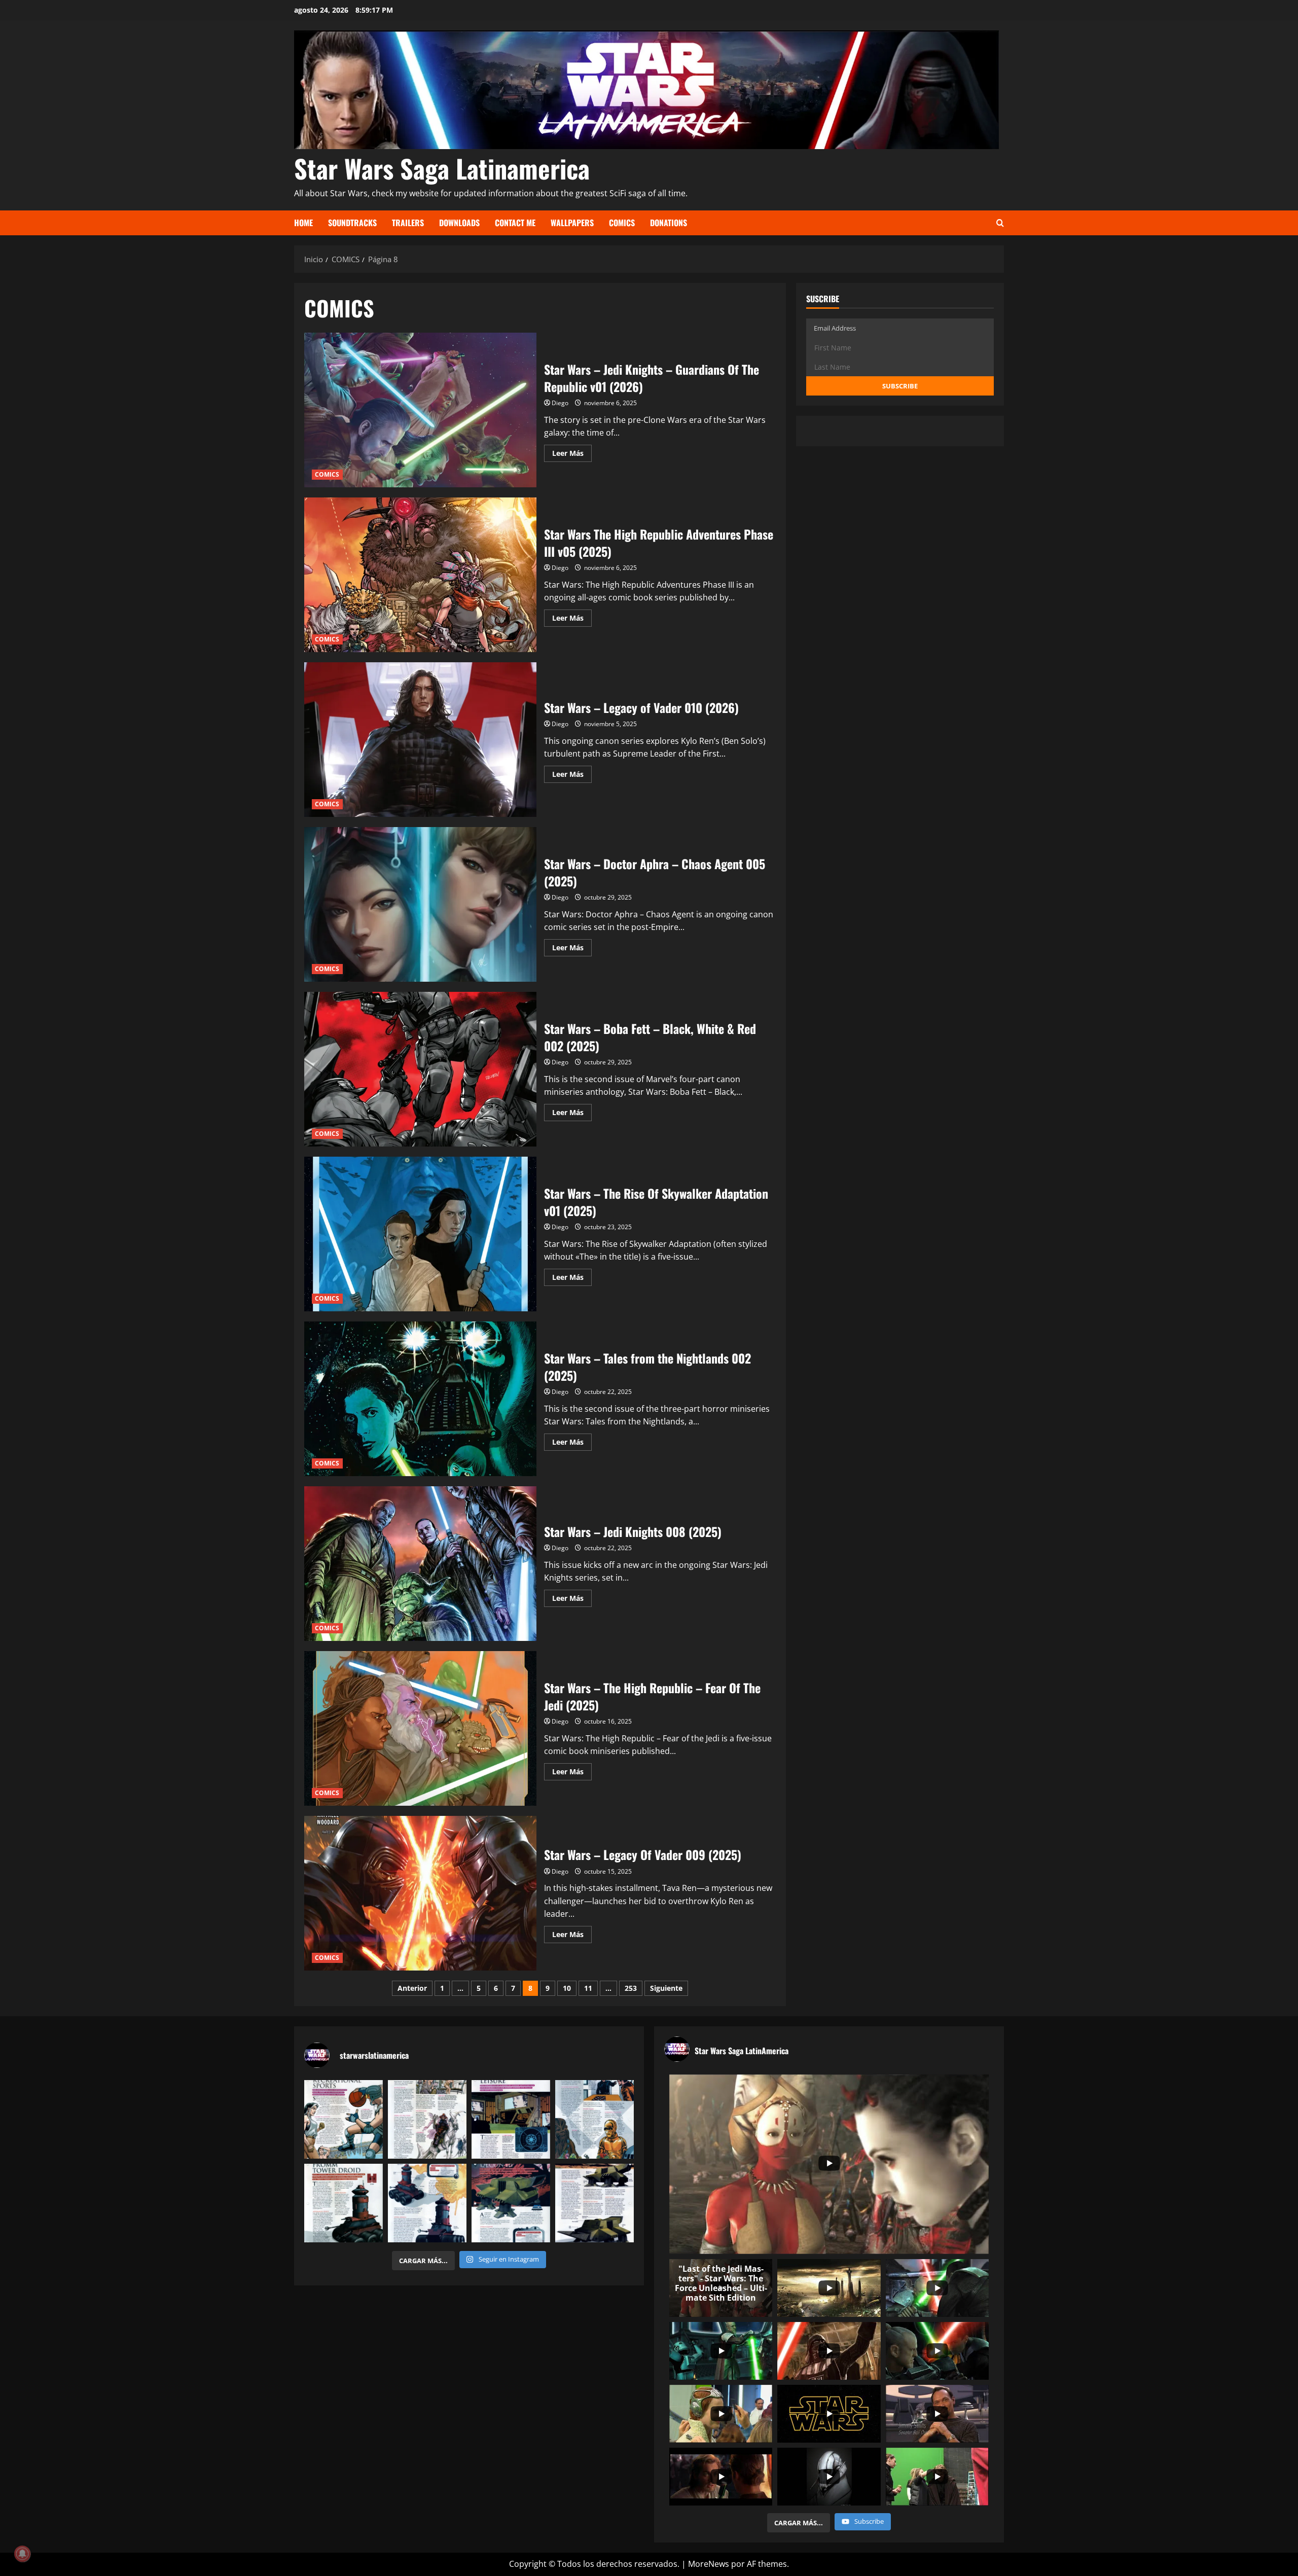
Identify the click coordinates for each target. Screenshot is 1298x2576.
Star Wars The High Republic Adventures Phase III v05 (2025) (420, 575)
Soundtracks (352, 223)
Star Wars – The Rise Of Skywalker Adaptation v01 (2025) (420, 1234)
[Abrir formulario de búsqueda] (1000, 223)
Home (303, 223)
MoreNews (709, 2564)
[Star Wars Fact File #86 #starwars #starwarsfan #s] (344, 2119)
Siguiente (666, 1988)
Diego (560, 403)
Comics (622, 223)
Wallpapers (572, 223)
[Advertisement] (540, 898)
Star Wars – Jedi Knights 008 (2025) (420, 1564)
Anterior (412, 1988)
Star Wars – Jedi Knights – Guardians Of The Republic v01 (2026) (420, 410)
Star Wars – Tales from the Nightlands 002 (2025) (420, 1399)
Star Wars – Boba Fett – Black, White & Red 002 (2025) (420, 1069)
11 (588, 1988)
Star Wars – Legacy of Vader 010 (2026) (420, 740)
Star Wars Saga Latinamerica (442, 168)
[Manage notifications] (22, 2554)
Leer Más (572, 455)
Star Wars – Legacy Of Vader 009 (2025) (420, 1893)
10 (567, 1988)
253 (631, 1988)
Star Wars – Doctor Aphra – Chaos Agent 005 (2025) (420, 904)
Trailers (408, 223)
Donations (669, 223)
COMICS (327, 474)
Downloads (459, 223)
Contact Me (515, 223)
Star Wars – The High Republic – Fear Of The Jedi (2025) (420, 1728)
